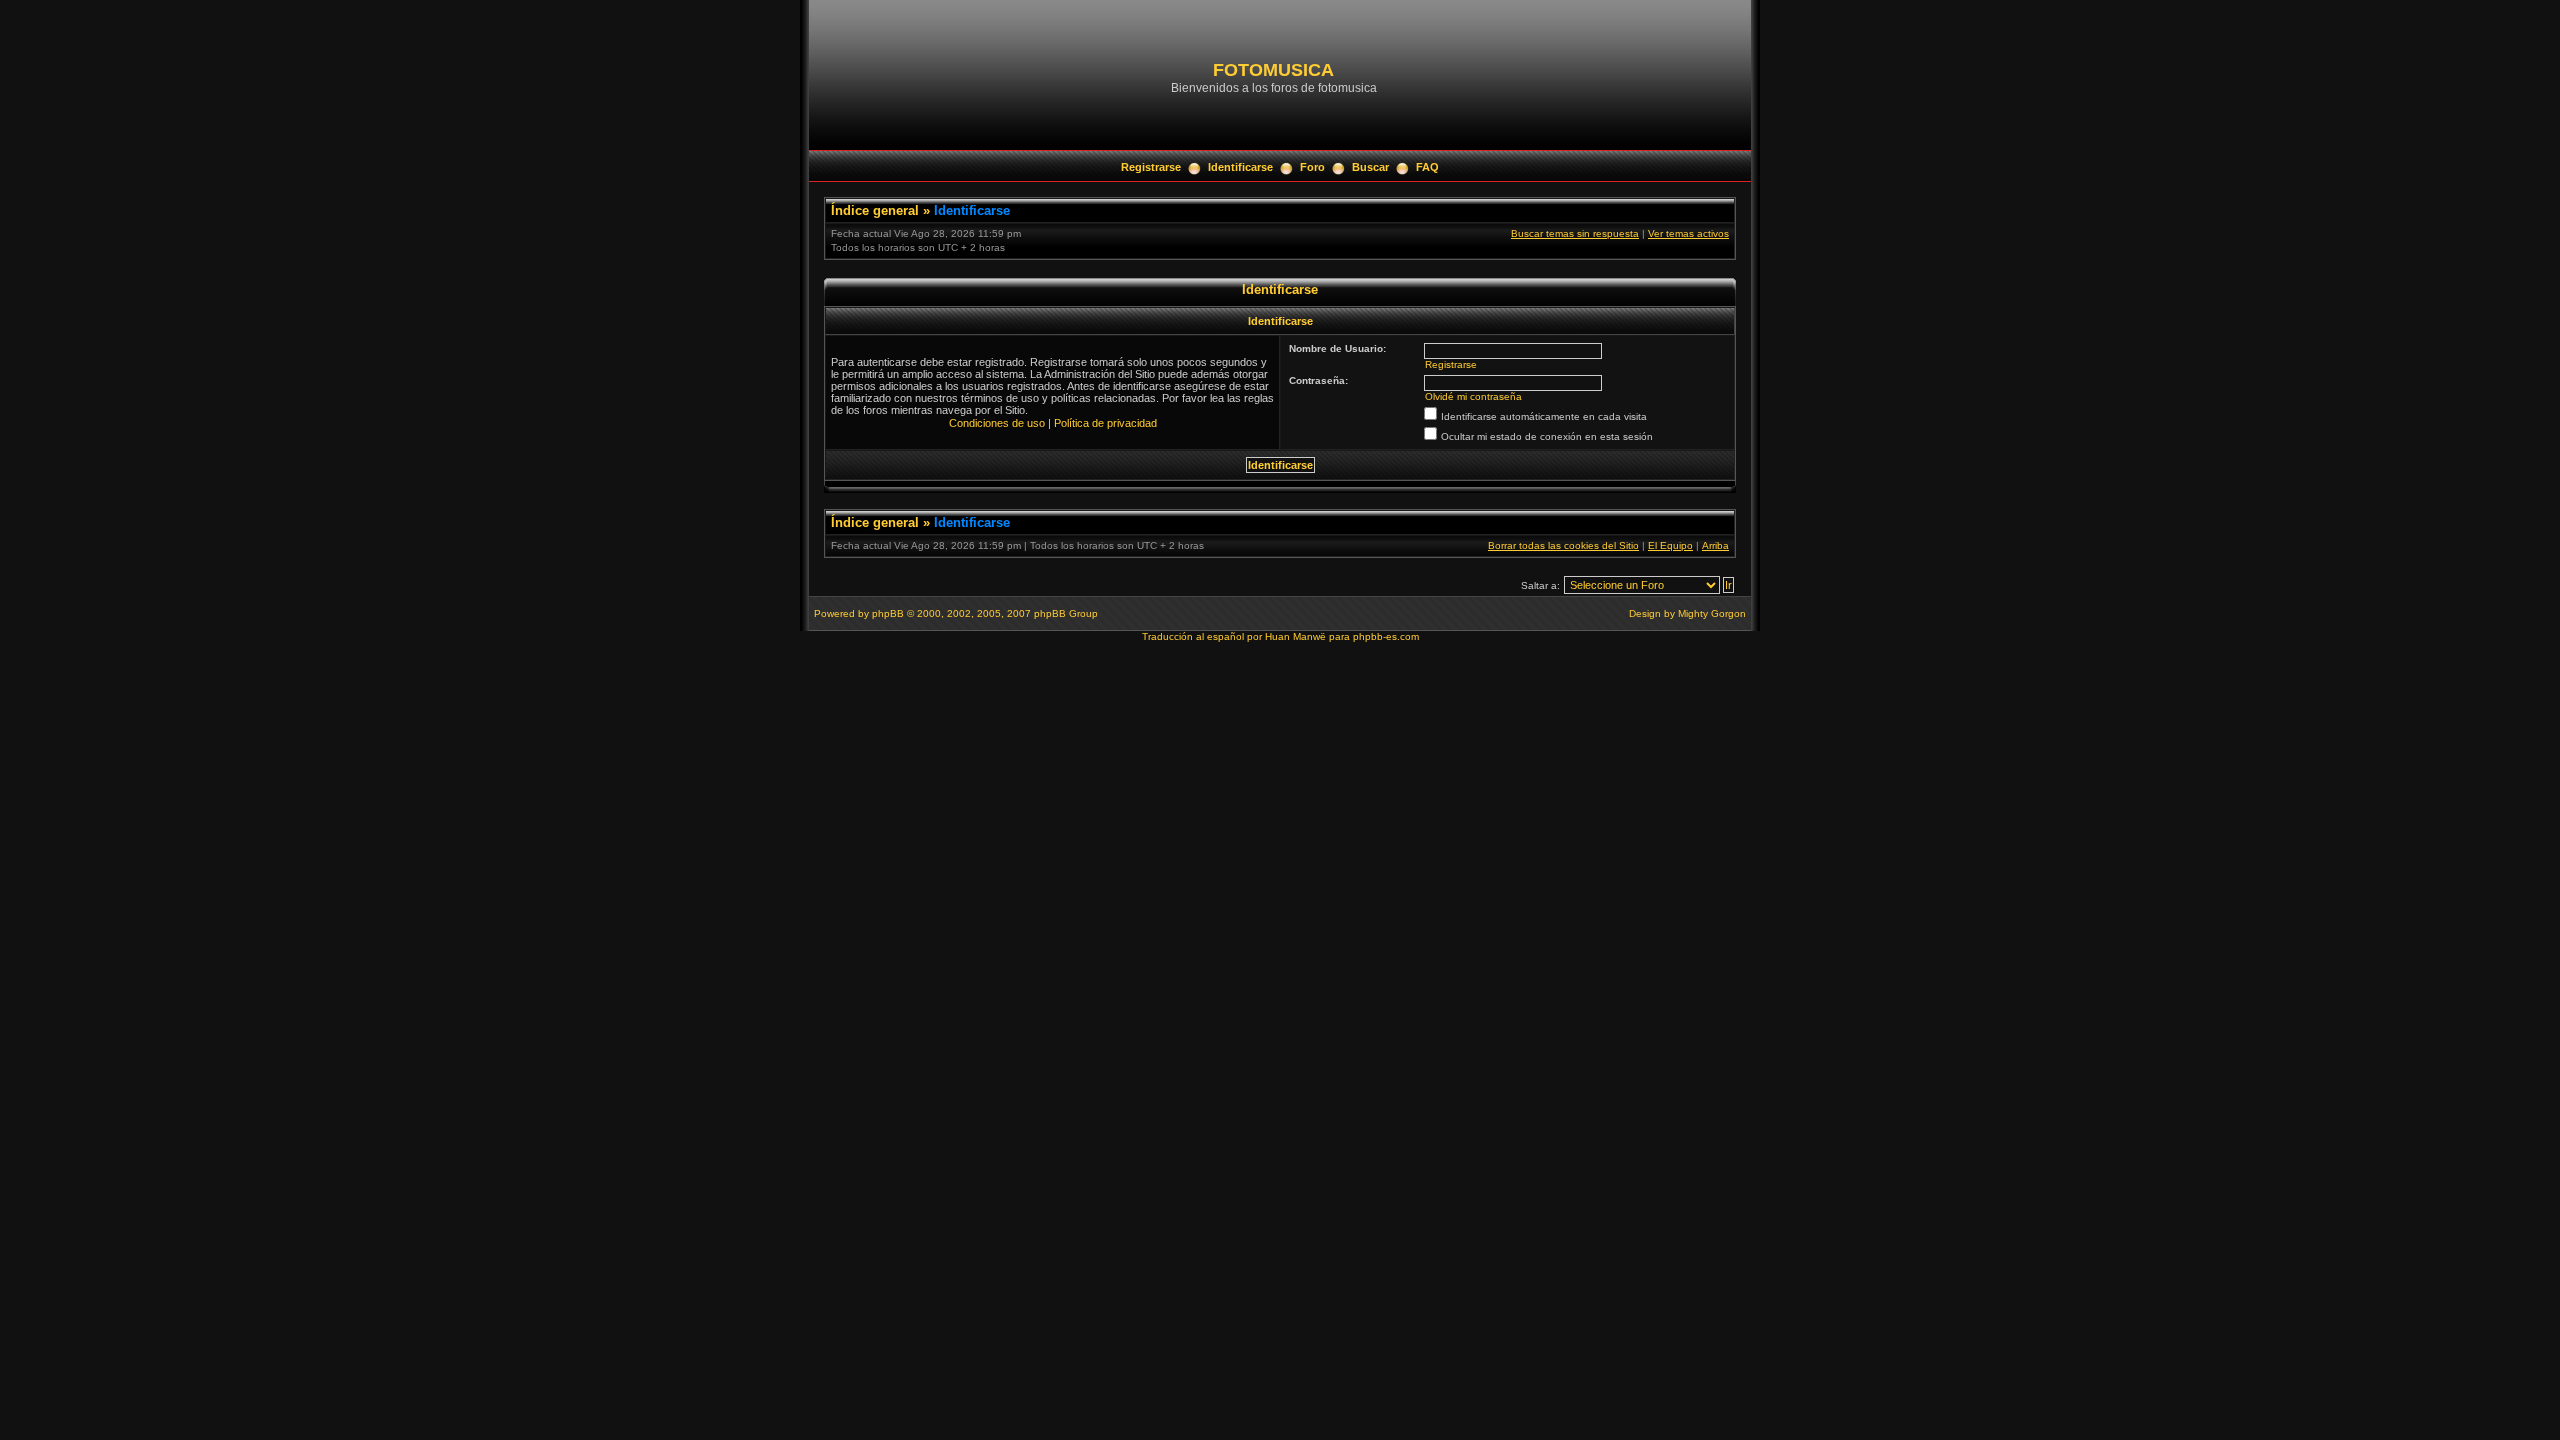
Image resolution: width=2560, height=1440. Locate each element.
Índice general (875, 210)
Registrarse (1151, 167)
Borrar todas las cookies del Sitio (1563, 545)
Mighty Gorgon (1712, 613)
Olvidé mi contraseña (1473, 396)
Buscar (1370, 167)
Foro (1312, 167)
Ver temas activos (1688, 233)
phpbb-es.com (1386, 636)
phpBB (888, 613)
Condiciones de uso (997, 423)
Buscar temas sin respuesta (1575, 233)
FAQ (1427, 167)
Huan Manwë (1295, 636)
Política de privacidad (1105, 423)
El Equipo (1670, 545)
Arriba (1715, 545)
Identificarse (1240, 167)
